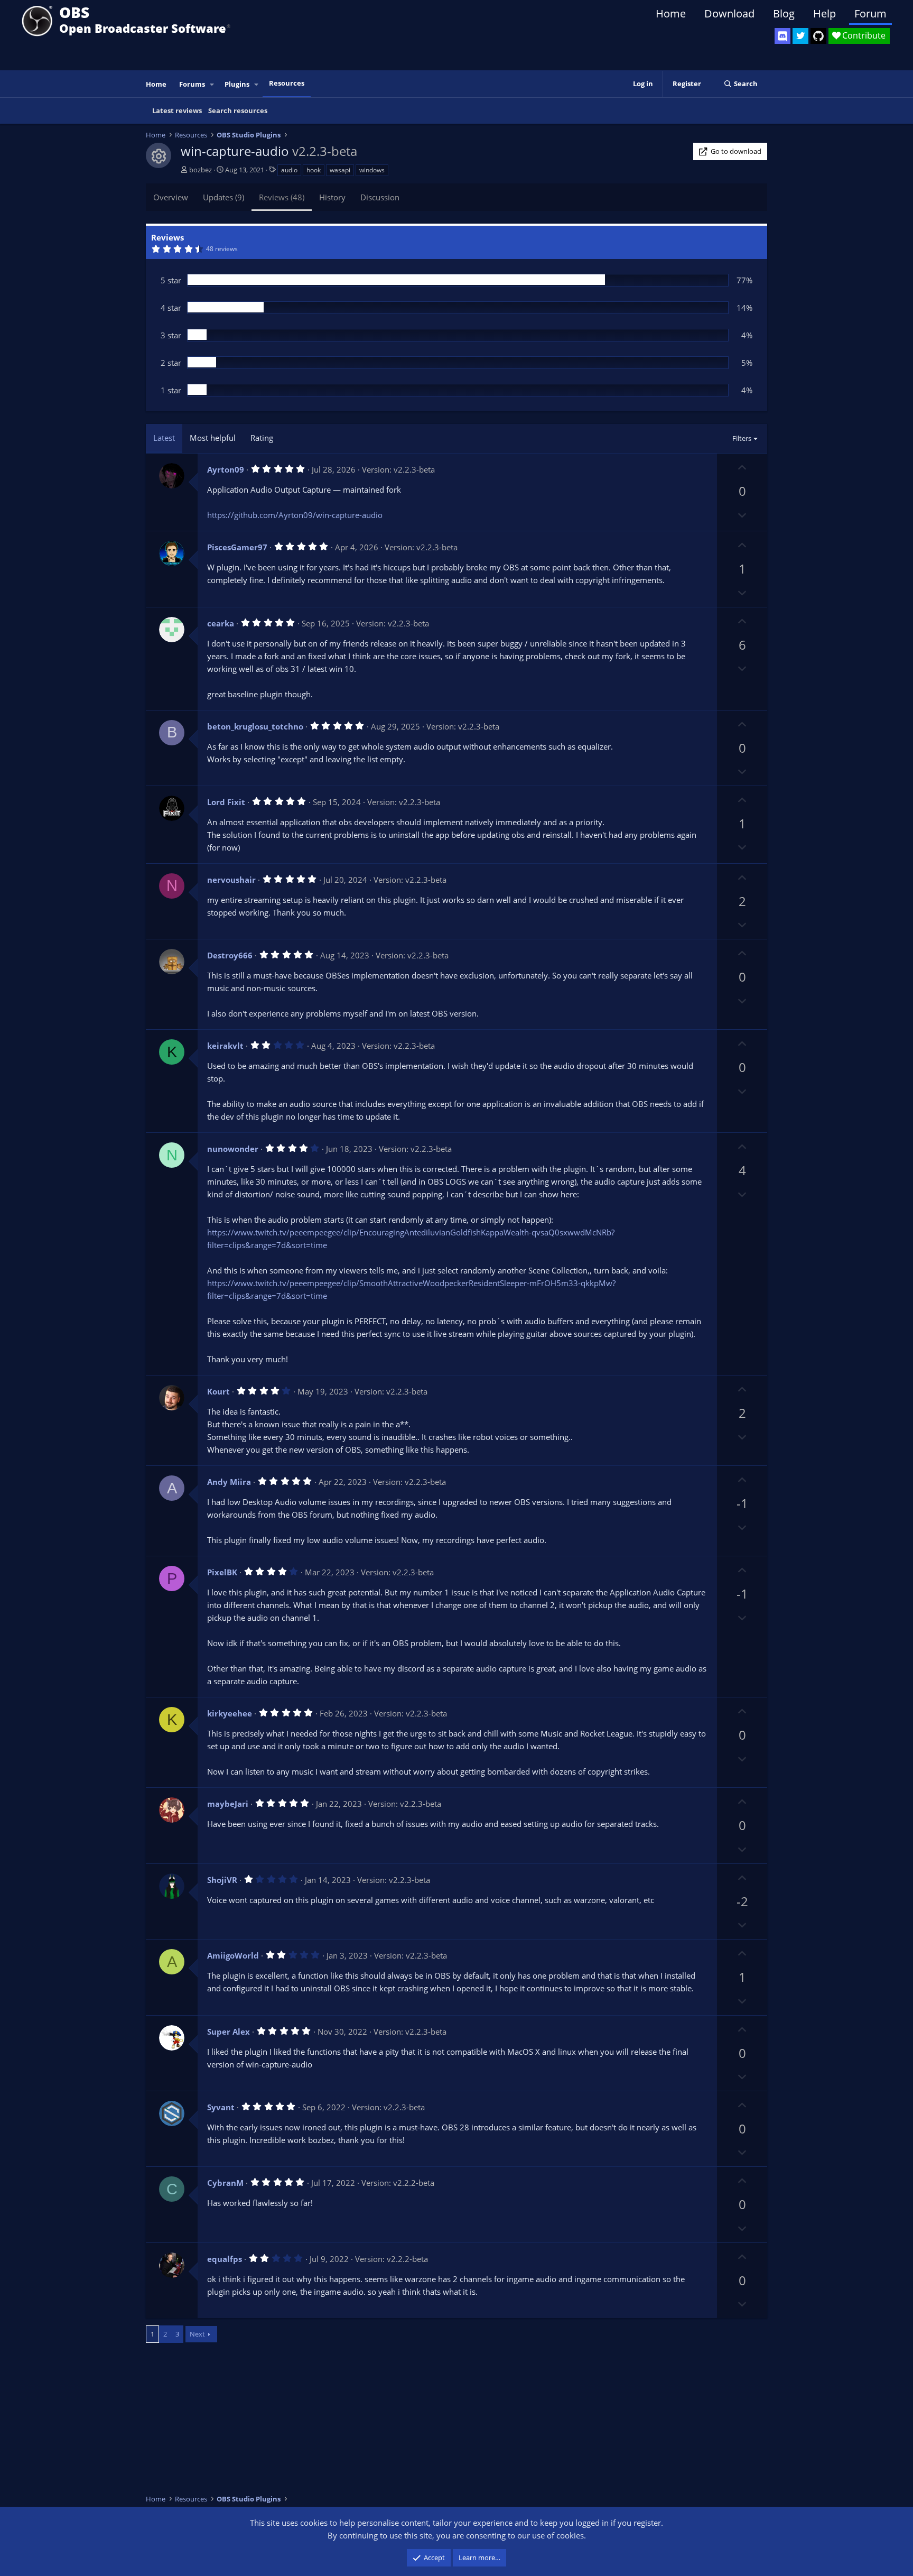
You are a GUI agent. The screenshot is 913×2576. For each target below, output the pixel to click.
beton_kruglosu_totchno (255, 726)
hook (314, 170)
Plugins (237, 84)
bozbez (201, 170)
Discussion (380, 197)
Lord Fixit (226, 802)
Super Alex (229, 2032)
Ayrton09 (226, 469)
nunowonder (233, 1149)
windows (372, 170)
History (332, 197)
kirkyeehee (230, 1713)
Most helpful (213, 438)
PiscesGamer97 (237, 547)
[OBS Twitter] (800, 36)
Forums (192, 84)
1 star (171, 390)
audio (289, 170)
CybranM (225, 2183)
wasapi (340, 170)
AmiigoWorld (233, 1955)
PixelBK (222, 1572)
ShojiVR (222, 1880)
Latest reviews (177, 110)
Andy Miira (229, 1482)
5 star (171, 280)
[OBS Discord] (782, 36)
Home (671, 13)
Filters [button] (742, 438)
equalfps (225, 2259)
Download (729, 13)
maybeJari (228, 1804)
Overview (171, 197)
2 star (171, 363)
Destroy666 (230, 955)
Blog (784, 13)
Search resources (238, 110)
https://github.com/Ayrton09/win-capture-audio (295, 515)
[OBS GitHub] (818, 36)
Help (825, 13)
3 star (171, 335)
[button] (212, 84)
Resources (287, 83)
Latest (164, 438)
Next (197, 2334)
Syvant (221, 2107)
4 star (171, 308)
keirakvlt (225, 1046)
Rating (262, 438)
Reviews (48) (282, 197)
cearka (221, 623)
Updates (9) (223, 197)
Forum (870, 13)
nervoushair (231, 880)
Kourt (218, 1391)
